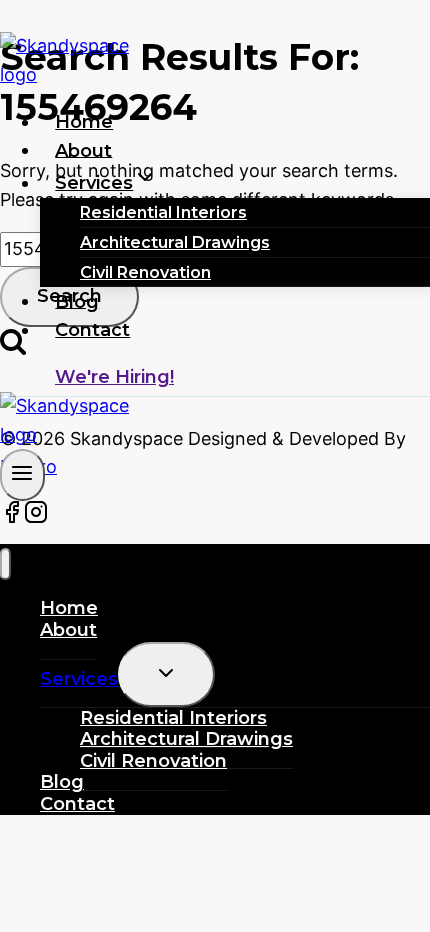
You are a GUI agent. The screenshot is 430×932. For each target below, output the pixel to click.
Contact (92, 330)
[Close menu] (5, 564)
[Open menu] (22, 474)
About (83, 150)
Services (79, 679)
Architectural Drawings (175, 242)
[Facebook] (12, 517)
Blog (77, 301)
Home (84, 122)
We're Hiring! (114, 377)
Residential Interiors (163, 212)
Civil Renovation (145, 272)
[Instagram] (36, 517)
